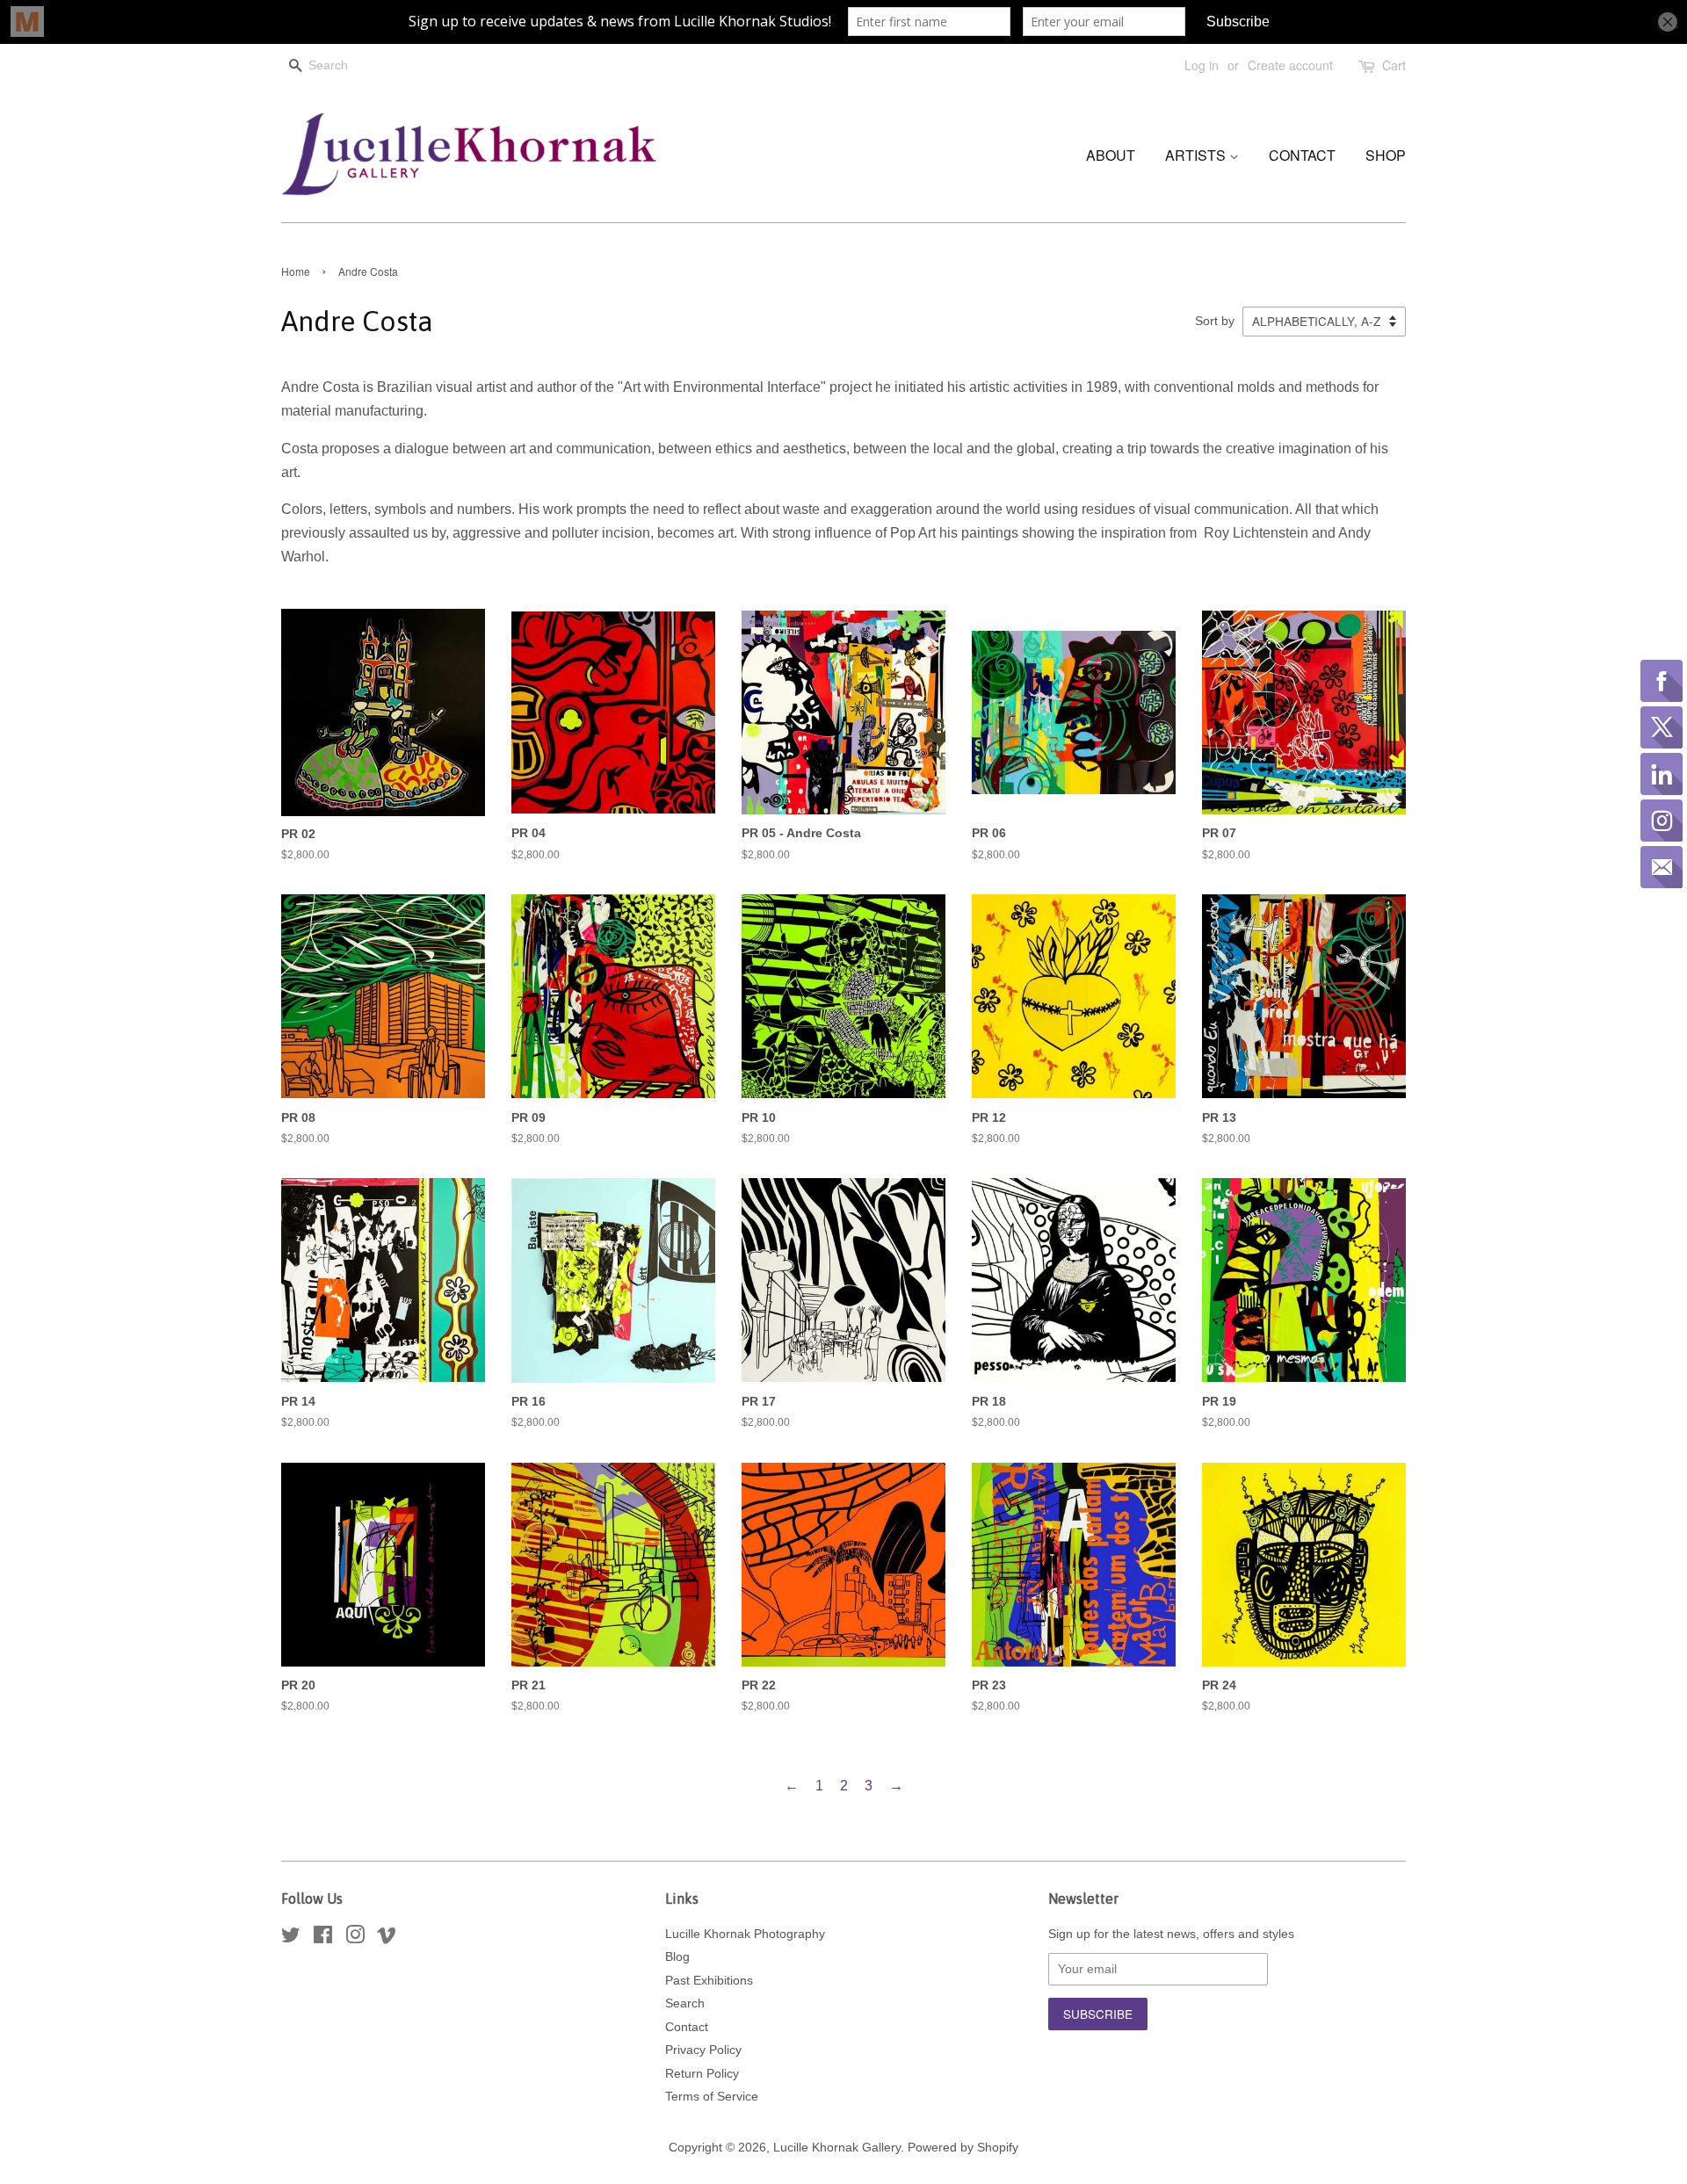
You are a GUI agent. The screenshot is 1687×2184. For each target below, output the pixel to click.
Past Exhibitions (709, 1981)
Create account (1290, 65)
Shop (1386, 155)
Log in (1202, 65)
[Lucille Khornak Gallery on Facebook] (323, 1938)
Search (685, 2003)
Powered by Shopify (963, 2148)
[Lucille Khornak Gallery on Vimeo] (387, 1938)
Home (296, 271)
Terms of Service (712, 2097)
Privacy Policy (703, 2050)
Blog (677, 1957)
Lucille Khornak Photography (745, 1934)
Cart (1394, 65)
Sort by (1215, 321)
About (1111, 155)
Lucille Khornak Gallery (837, 2148)
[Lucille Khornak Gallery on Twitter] (291, 1938)
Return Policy (702, 2074)
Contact (1302, 155)
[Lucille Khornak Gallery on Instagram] (355, 1938)
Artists (1197, 155)
